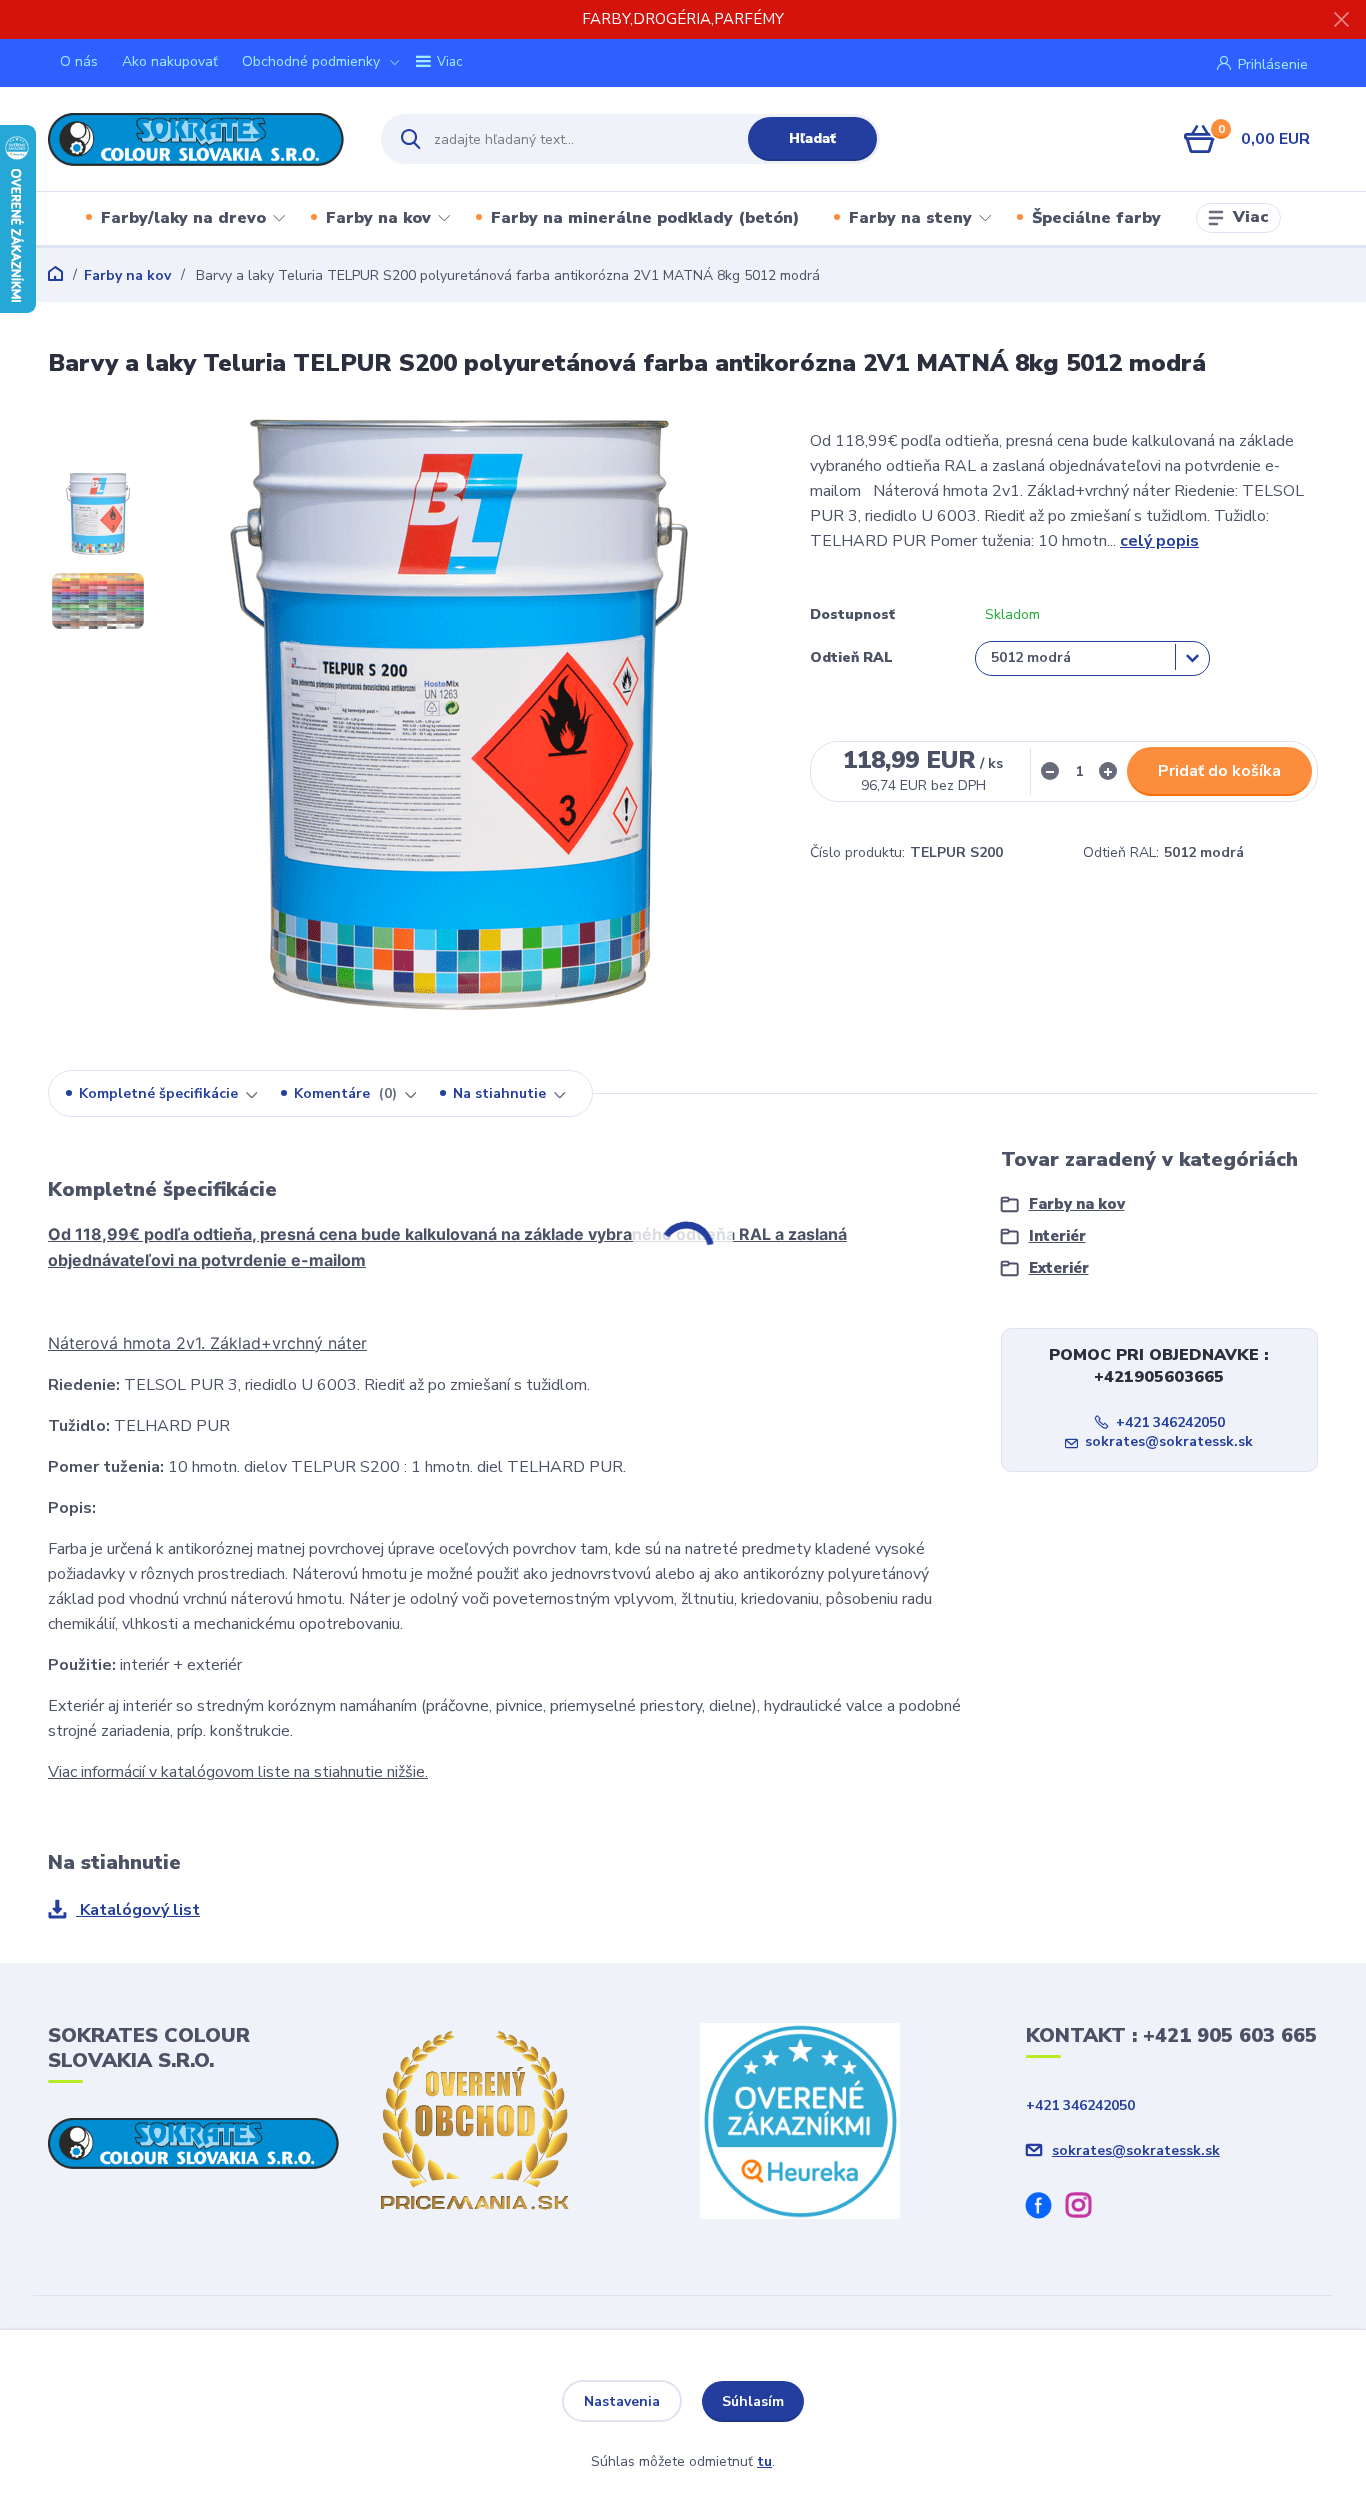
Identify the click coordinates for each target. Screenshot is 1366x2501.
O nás (79, 61)
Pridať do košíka (1219, 771)
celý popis (1159, 541)
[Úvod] (197, 139)
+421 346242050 (1170, 1422)
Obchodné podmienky (311, 61)
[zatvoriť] (1341, 20)
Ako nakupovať (170, 61)
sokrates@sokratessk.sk (1169, 1441)
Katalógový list (138, 1910)
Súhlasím (753, 2401)
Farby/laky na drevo (183, 218)
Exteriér (1059, 1268)
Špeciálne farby (1096, 218)
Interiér (1057, 1236)
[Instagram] (1086, 2208)
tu (764, 2461)
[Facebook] (1046, 2208)
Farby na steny (910, 218)
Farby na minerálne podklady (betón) (645, 218)
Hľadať (812, 138)
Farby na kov (378, 218)
